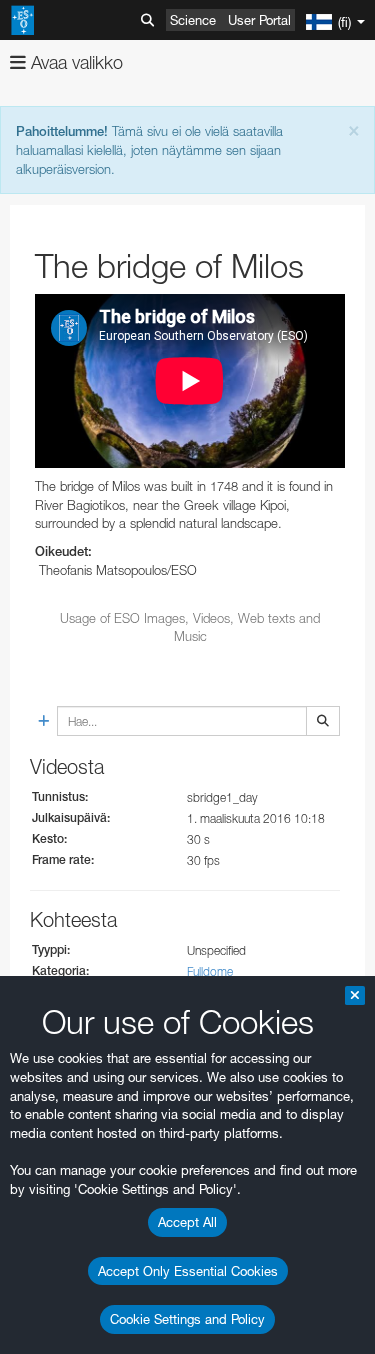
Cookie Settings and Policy (187, 1319)
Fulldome (210, 971)
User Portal (259, 20)
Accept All (187, 1222)
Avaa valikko (74, 62)
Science (193, 20)
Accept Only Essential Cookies (188, 1271)
